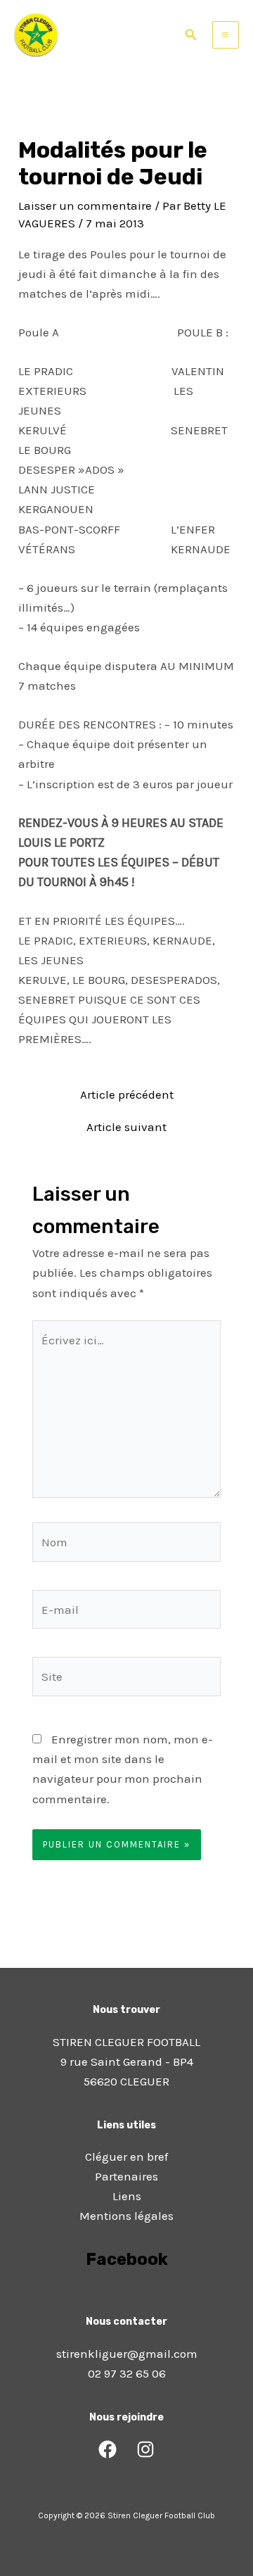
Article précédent (127, 1095)
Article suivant (126, 1127)
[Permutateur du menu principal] (226, 35)
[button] (191, 35)
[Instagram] (145, 2449)
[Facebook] (108, 2449)
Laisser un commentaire (85, 206)
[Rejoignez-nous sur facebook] (126, 2299)
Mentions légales (126, 2216)
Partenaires (126, 2176)
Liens (127, 2196)
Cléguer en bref (126, 2157)
